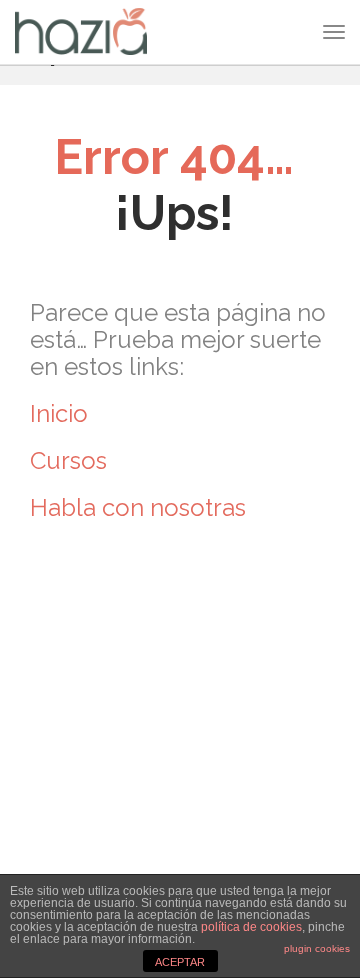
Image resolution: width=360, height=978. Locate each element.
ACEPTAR (180, 962)
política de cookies (251, 927)
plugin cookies (317, 948)
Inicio (59, 413)
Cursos (71, 460)
